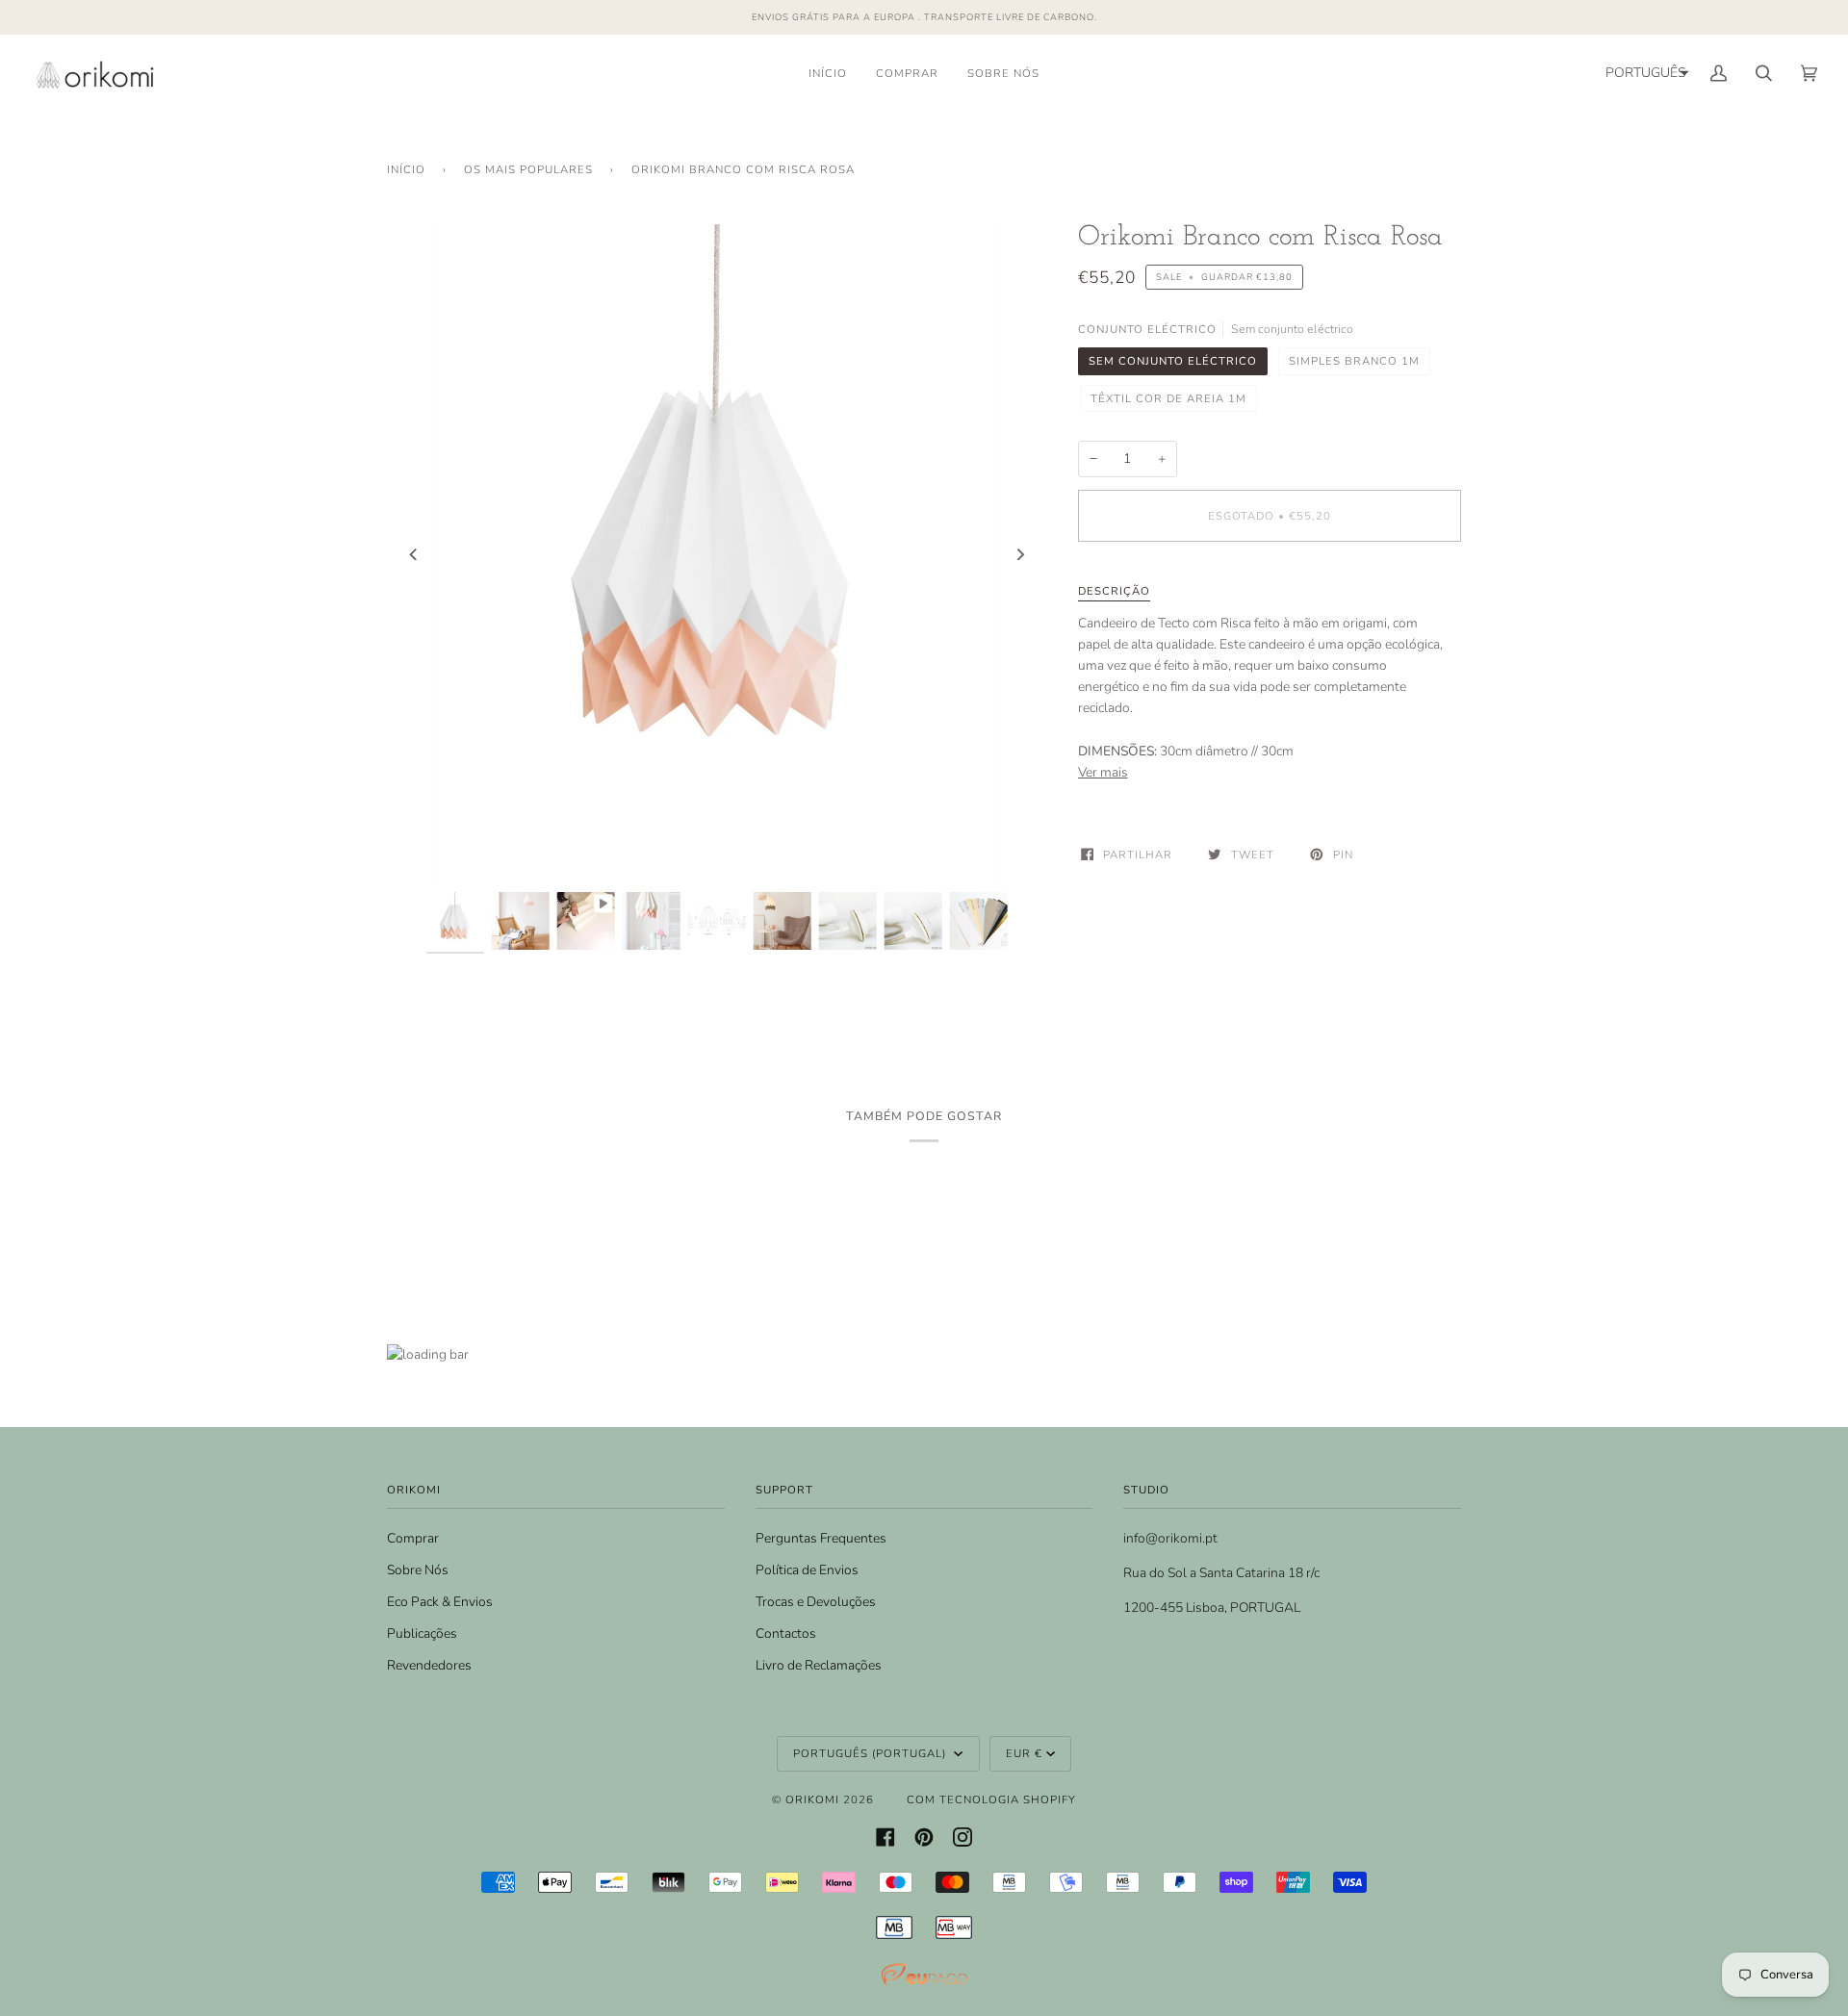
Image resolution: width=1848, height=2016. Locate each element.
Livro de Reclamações (819, 1665)
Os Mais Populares (528, 169)
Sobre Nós (418, 1570)
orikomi (812, 1799)
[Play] (717, 732)
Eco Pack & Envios (440, 1602)
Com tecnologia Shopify (991, 1799)
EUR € (1024, 1753)
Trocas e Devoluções (816, 1602)
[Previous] (414, 554)
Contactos (786, 1633)
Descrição (1114, 591)
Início (406, 169)
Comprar (413, 1538)
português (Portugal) (872, 1753)
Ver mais (1103, 772)
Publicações (422, 1633)
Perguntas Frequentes (821, 1538)
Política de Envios (807, 1570)
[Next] (1020, 554)
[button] (1645, 73)
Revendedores (429, 1665)
